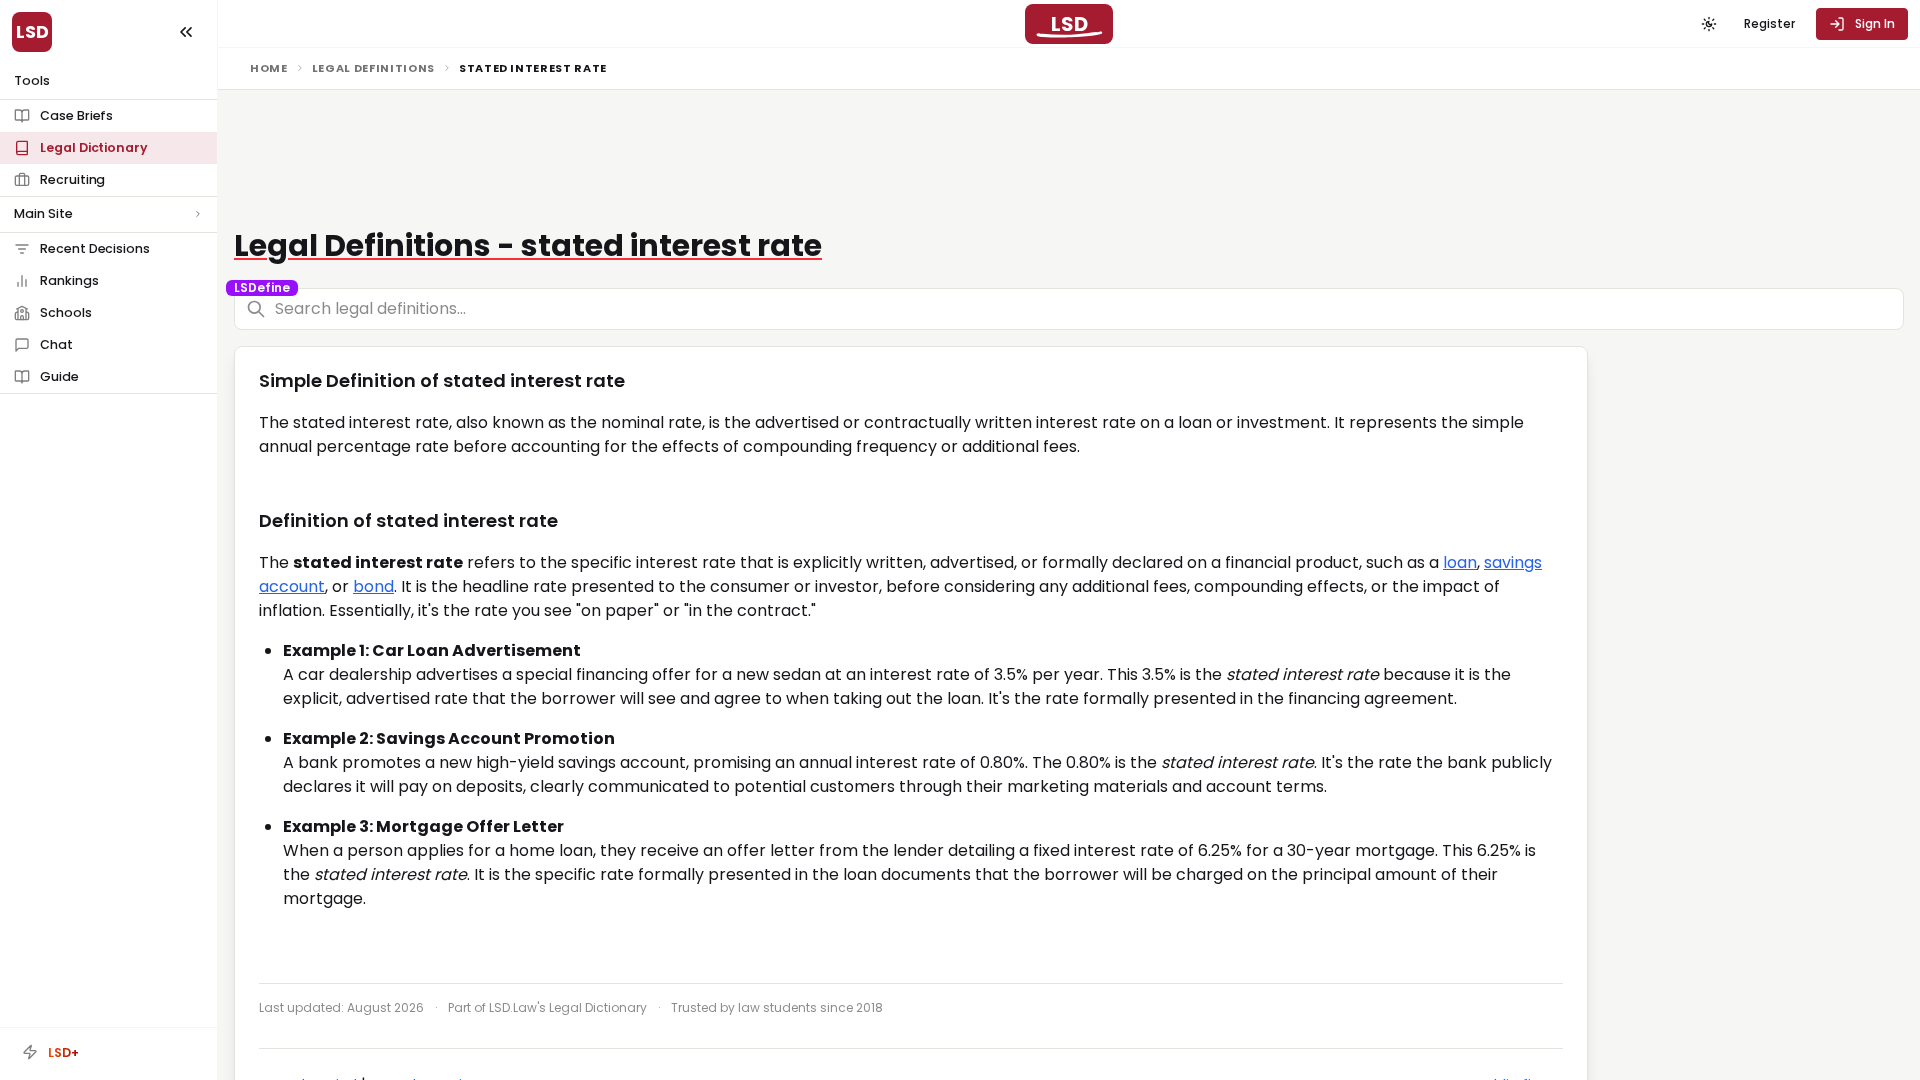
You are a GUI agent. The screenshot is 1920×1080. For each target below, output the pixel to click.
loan (1460, 562)
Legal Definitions (373, 68)
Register (1769, 23)
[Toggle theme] (1709, 24)
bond (373, 586)
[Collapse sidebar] (186, 32)
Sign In (1875, 23)
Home (269, 68)
